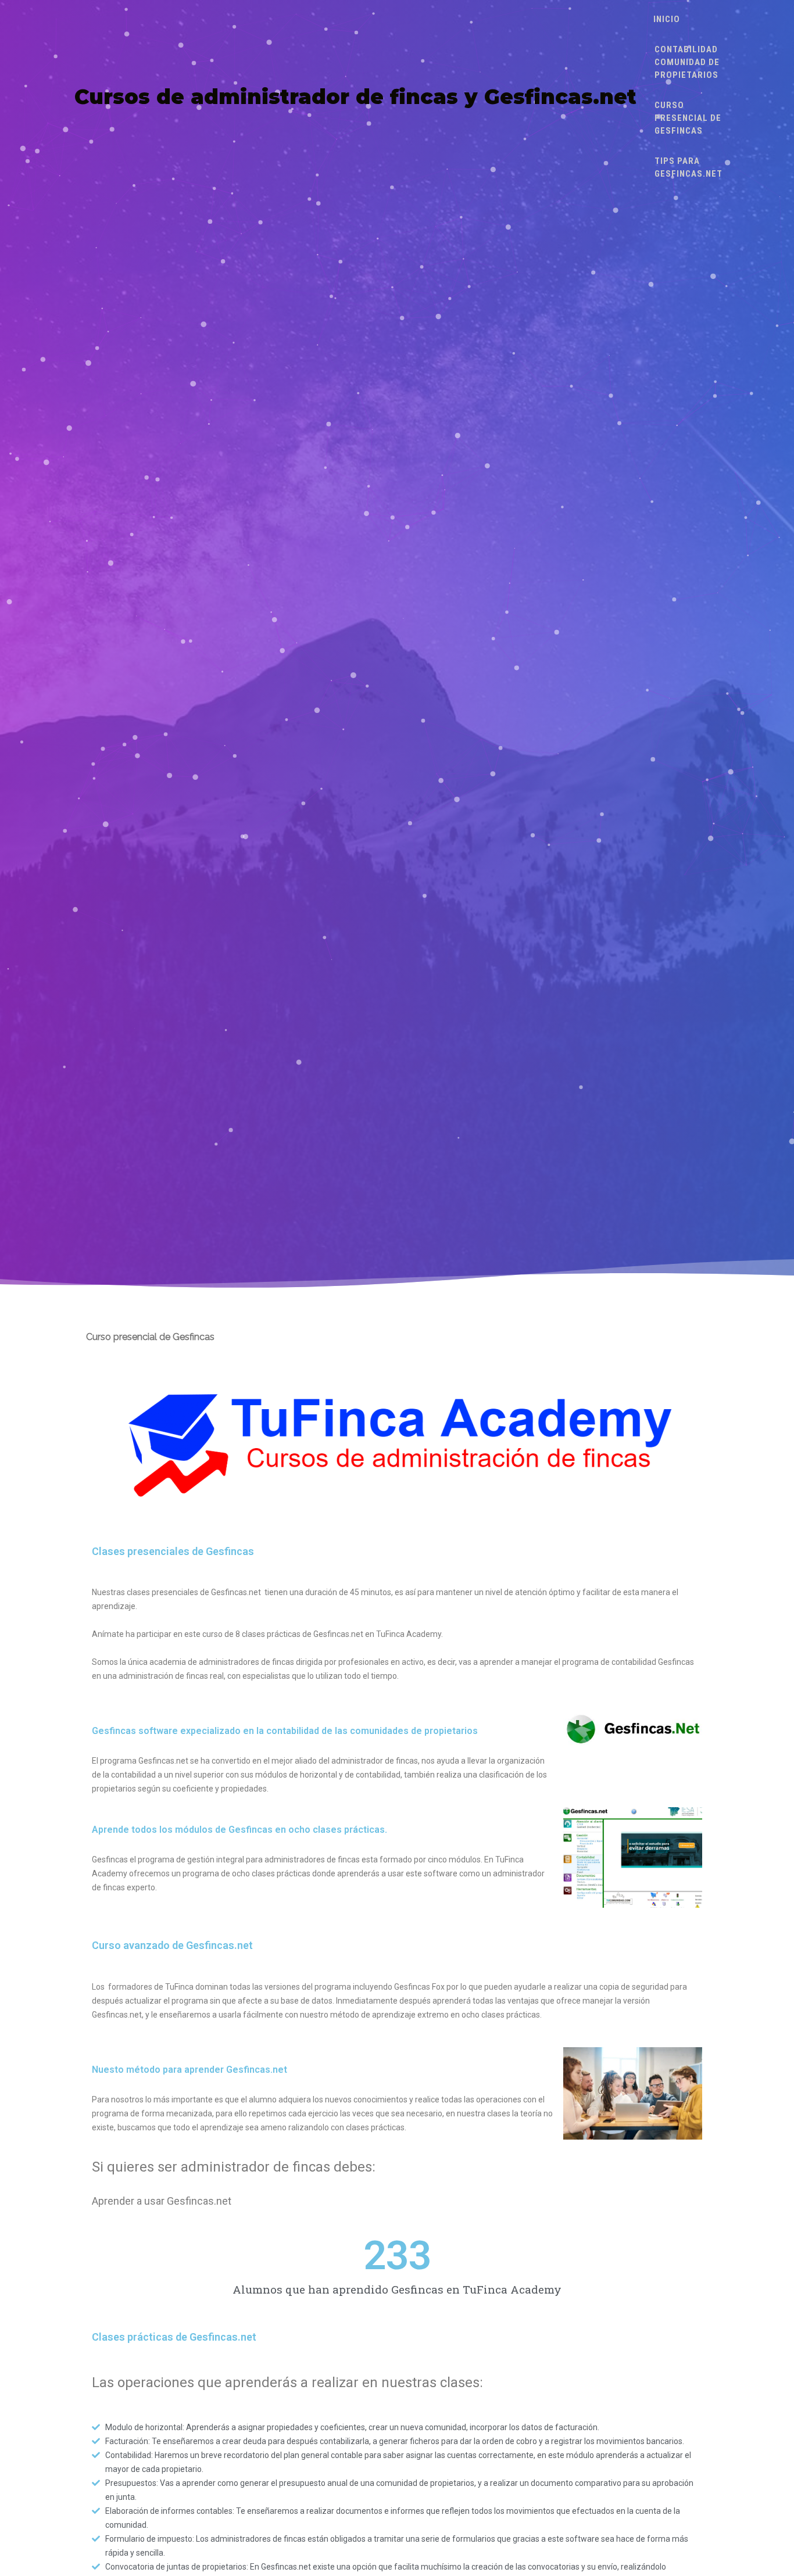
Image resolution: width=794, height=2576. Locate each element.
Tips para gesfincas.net (689, 167)
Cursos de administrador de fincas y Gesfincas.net (355, 97)
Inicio (667, 19)
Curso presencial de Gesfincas (688, 118)
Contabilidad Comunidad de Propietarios (687, 62)
